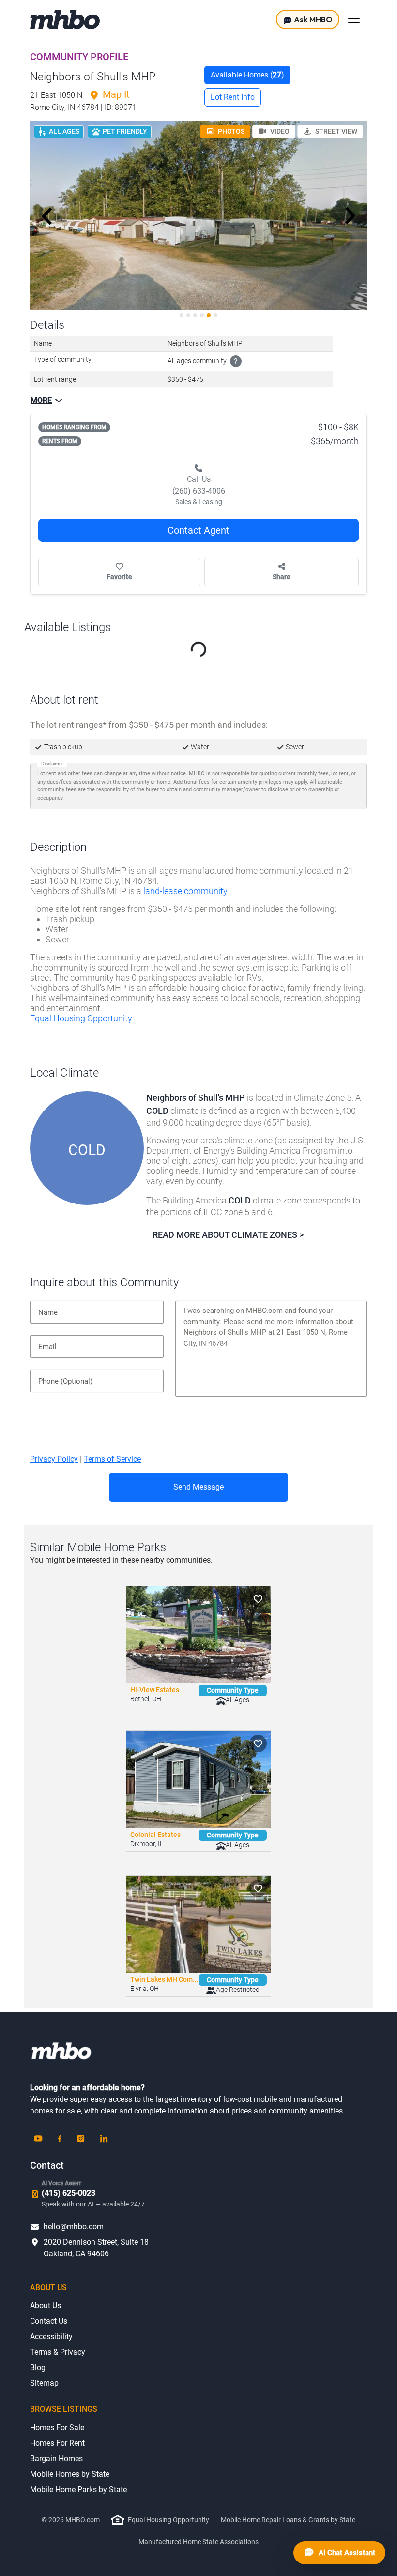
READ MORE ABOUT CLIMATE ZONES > (228, 1235)
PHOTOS (230, 131)
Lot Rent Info (233, 97)
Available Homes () (247, 75)
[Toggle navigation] (354, 19)
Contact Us (49, 2321)
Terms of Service (112, 1459)
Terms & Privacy (58, 2352)
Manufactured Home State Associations (198, 2542)
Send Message (198, 1487)
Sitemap (44, 2383)
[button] (47, 216)
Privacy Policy (54, 1459)
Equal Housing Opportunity (81, 1018)
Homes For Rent (57, 2443)
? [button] (236, 362)
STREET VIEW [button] (336, 131)
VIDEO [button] (279, 131)
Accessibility (51, 2337)
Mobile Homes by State (70, 2474)
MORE (41, 400)
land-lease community (185, 891)
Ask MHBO (313, 19)
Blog (38, 2368)
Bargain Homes (56, 2459)
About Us (46, 2306)
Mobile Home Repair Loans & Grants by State (288, 2520)
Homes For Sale (57, 2428)
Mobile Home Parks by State (78, 2490)
